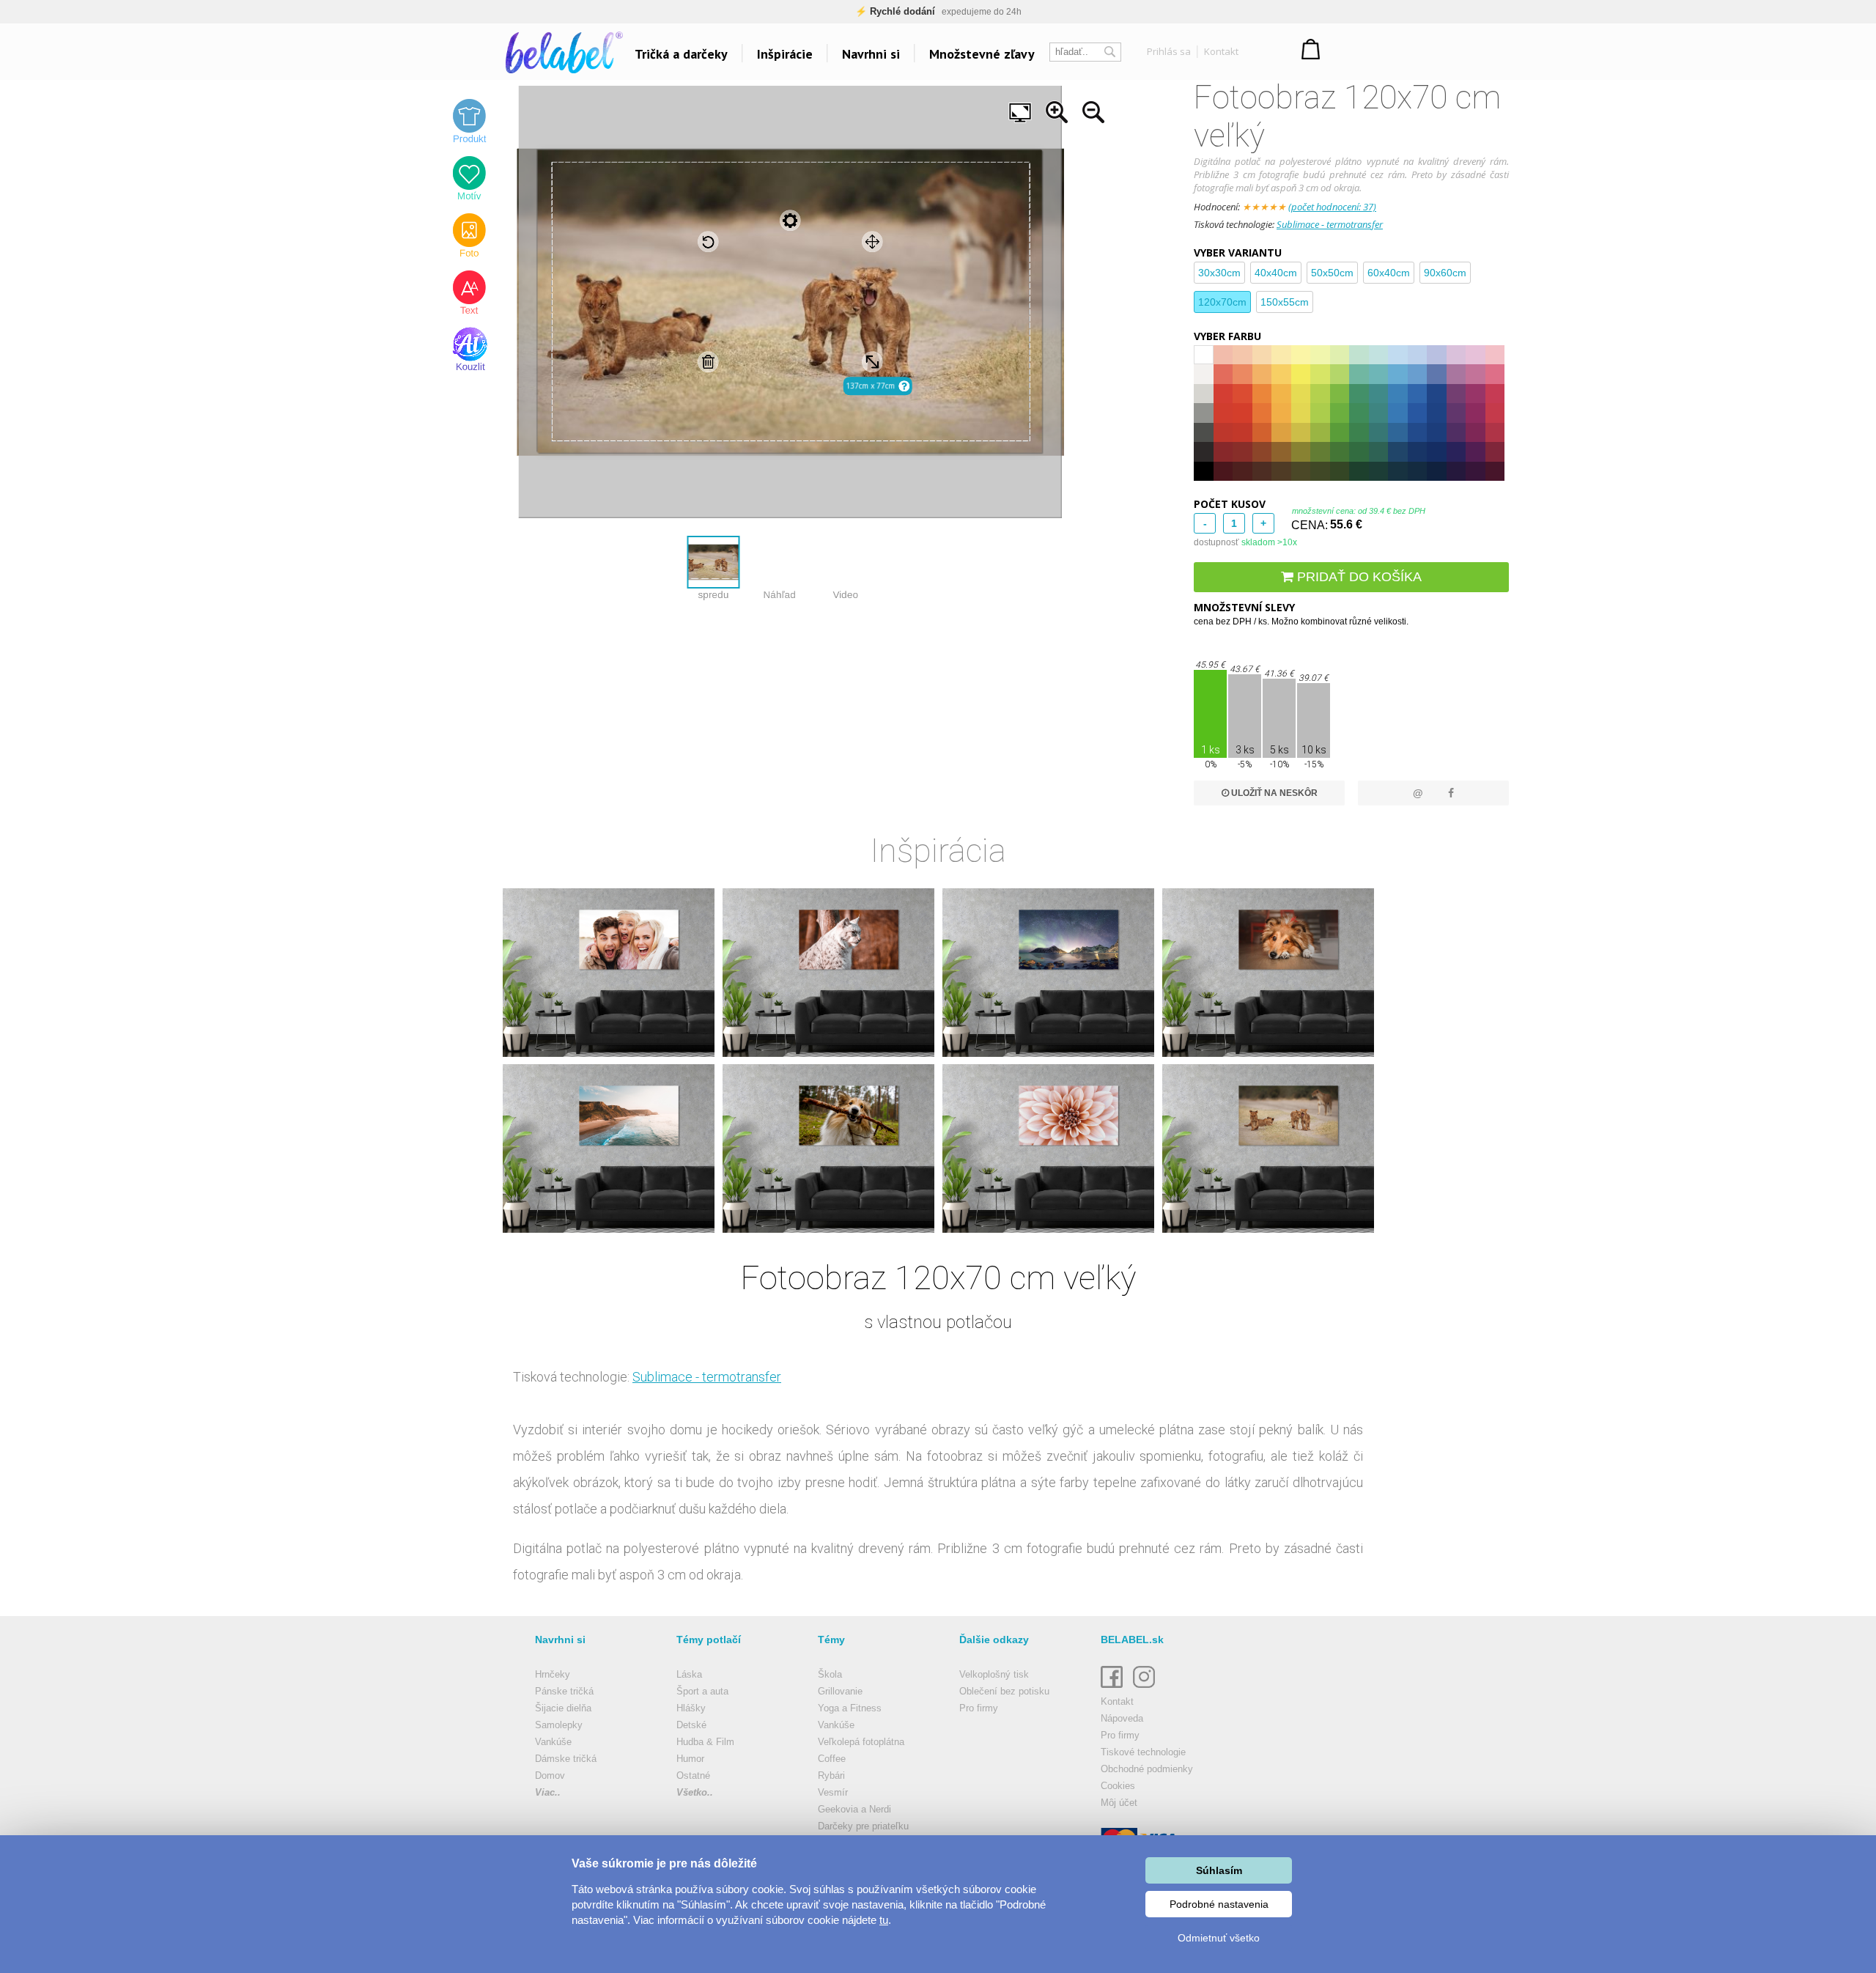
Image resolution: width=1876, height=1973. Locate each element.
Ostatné (693, 1775)
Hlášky (691, 1708)
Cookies (1118, 1786)
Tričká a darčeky (681, 54)
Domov (550, 1775)
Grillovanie (840, 1691)
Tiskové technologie (1143, 1752)
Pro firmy (979, 1708)
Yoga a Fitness (850, 1708)
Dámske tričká (566, 1759)
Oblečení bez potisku (1004, 1691)
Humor (690, 1759)
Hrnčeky (553, 1674)
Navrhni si (871, 54)
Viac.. (548, 1792)
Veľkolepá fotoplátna (861, 1742)
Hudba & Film (705, 1742)
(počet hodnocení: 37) (1332, 207)
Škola (830, 1674)
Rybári (831, 1775)
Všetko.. (695, 1792)
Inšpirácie (785, 54)
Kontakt (1221, 51)
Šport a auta (702, 1691)
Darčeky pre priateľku (863, 1826)
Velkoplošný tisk (994, 1674)
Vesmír (833, 1792)
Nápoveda (1122, 1718)
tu (884, 1920)
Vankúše (553, 1742)
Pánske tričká (564, 1691)
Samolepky (559, 1725)
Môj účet (1119, 1803)
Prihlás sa (1169, 51)
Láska (689, 1674)
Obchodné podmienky (1147, 1769)
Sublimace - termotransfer (1330, 224)
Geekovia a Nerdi (854, 1809)
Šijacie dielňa (563, 1708)
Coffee (832, 1759)
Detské (691, 1725)
